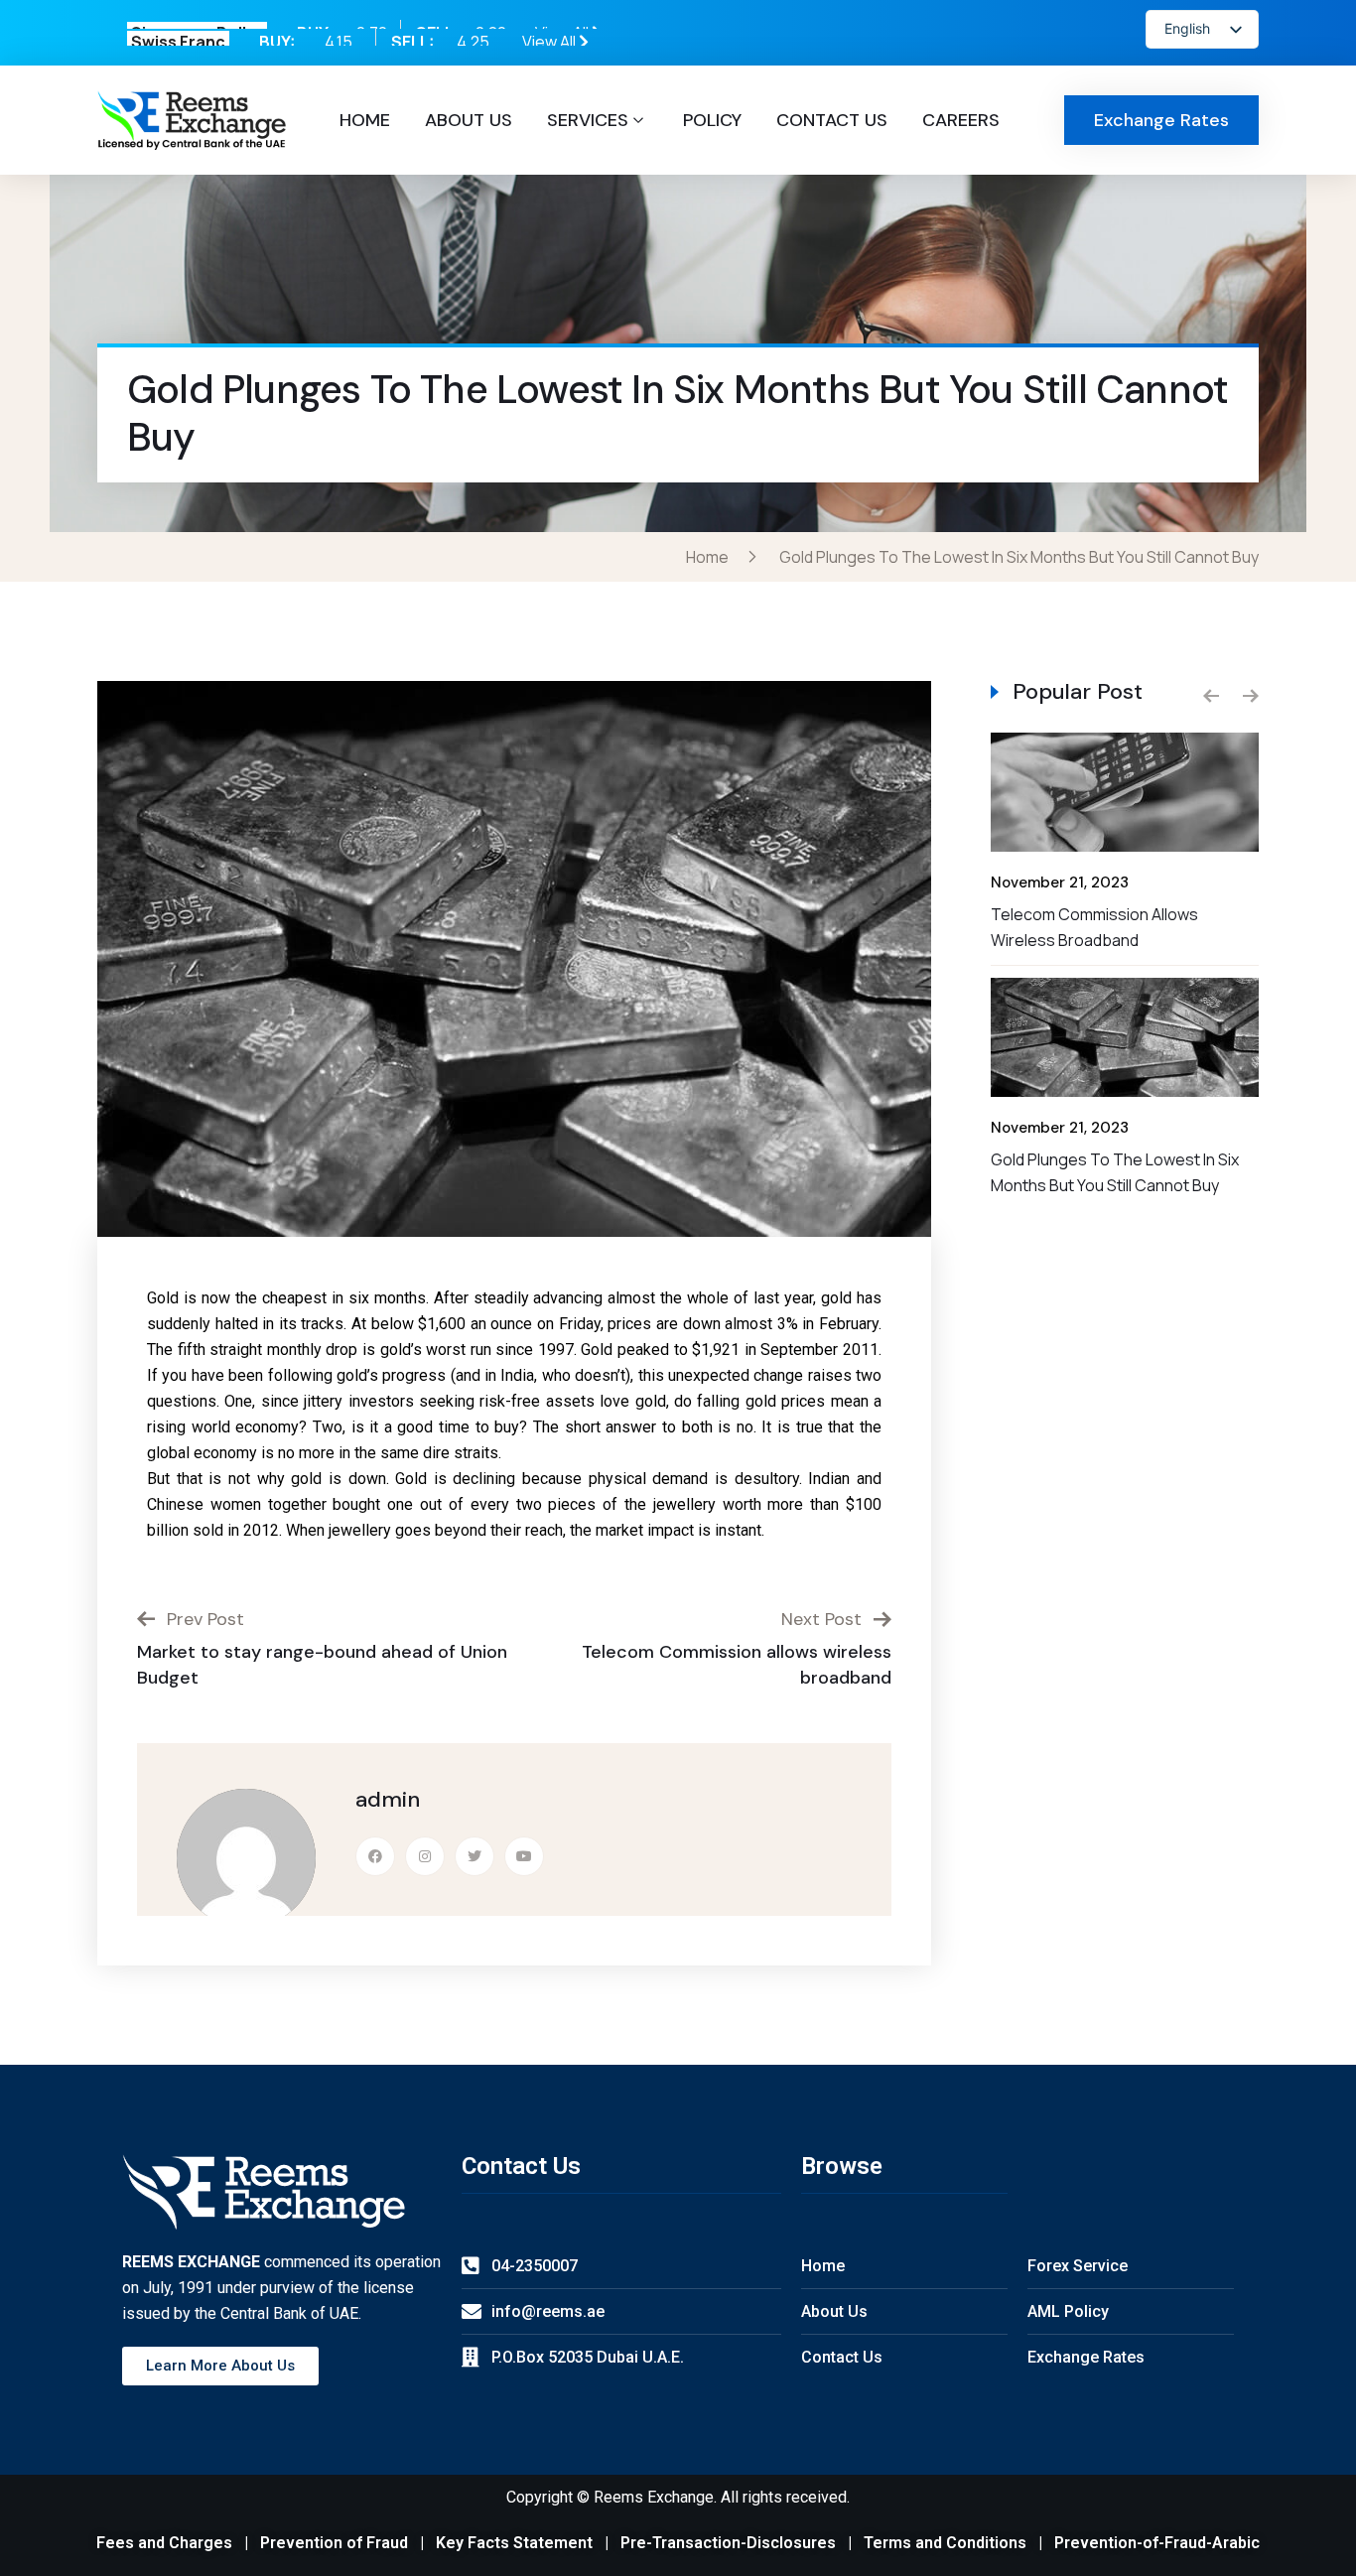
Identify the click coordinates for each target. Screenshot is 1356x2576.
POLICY (712, 120)
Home (710, 557)
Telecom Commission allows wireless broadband (1094, 927)
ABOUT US (469, 120)
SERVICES (588, 120)
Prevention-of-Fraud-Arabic (1157, 2543)
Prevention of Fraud (334, 2543)
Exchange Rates (1161, 120)
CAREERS (961, 120)
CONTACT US (832, 120)
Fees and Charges (164, 2543)
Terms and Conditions (945, 2543)
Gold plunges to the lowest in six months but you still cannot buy (1115, 1172)
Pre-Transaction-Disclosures (728, 2543)
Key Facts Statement (514, 2543)
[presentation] (1211, 696)
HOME (365, 120)
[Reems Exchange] (192, 120)
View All (563, 33)
